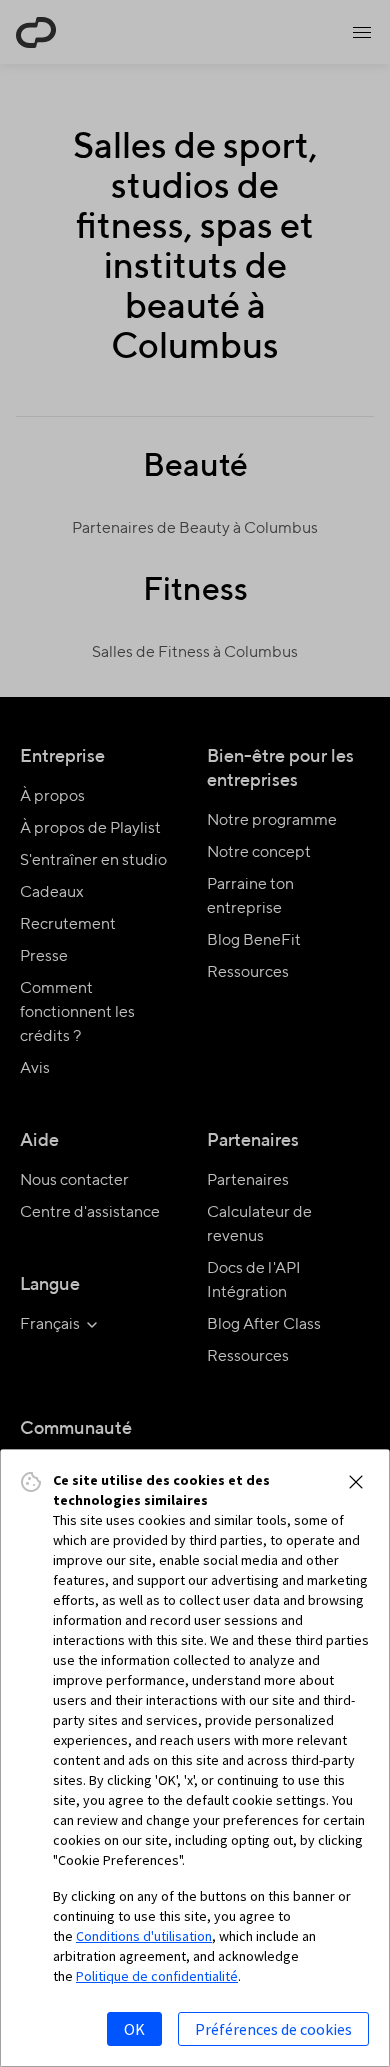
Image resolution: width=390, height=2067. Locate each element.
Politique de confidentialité (157, 1976)
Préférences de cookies (273, 2029)
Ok (134, 2029)
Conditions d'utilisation (144, 1936)
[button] (356, 1482)
